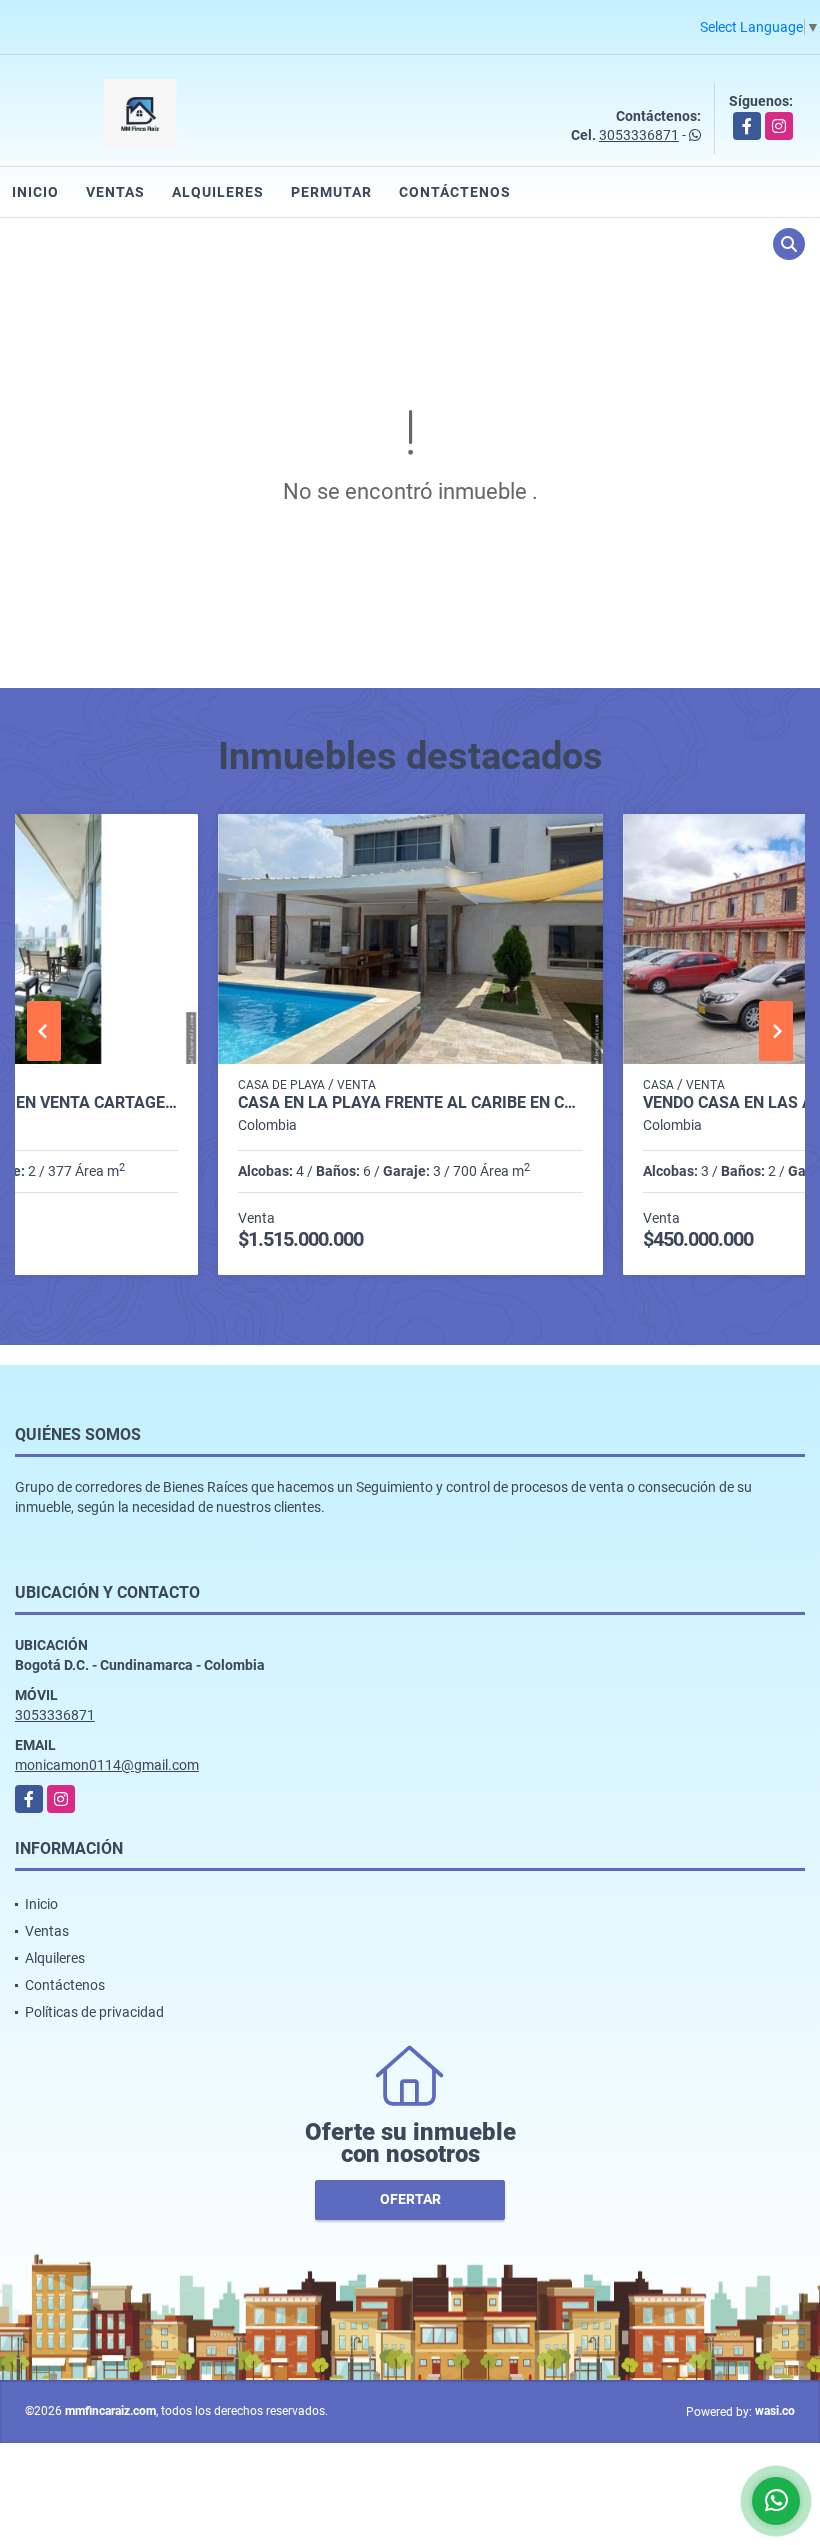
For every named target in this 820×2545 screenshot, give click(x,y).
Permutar (331, 192)
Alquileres (218, 192)
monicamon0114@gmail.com (107, 1765)
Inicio (35, 192)
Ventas (115, 192)
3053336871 (639, 135)
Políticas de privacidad (94, 2012)
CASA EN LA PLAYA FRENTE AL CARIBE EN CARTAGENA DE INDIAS (410, 1103)
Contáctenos (455, 192)
